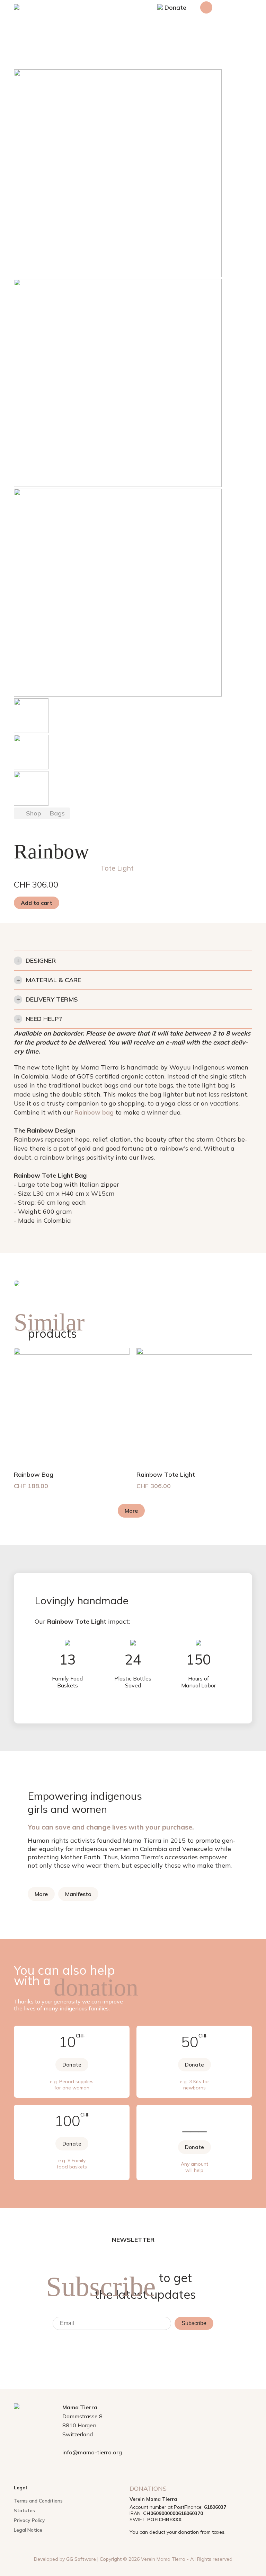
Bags (57, 813)
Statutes (24, 2510)
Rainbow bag (94, 1112)
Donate (175, 7)
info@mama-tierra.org (92, 2452)
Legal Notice (28, 2530)
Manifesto (78, 1894)
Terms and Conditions (38, 2501)
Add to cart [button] (37, 903)
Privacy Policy (29, 2520)
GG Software (81, 2559)
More (131, 1511)
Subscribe (194, 2323)
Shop (34, 813)
